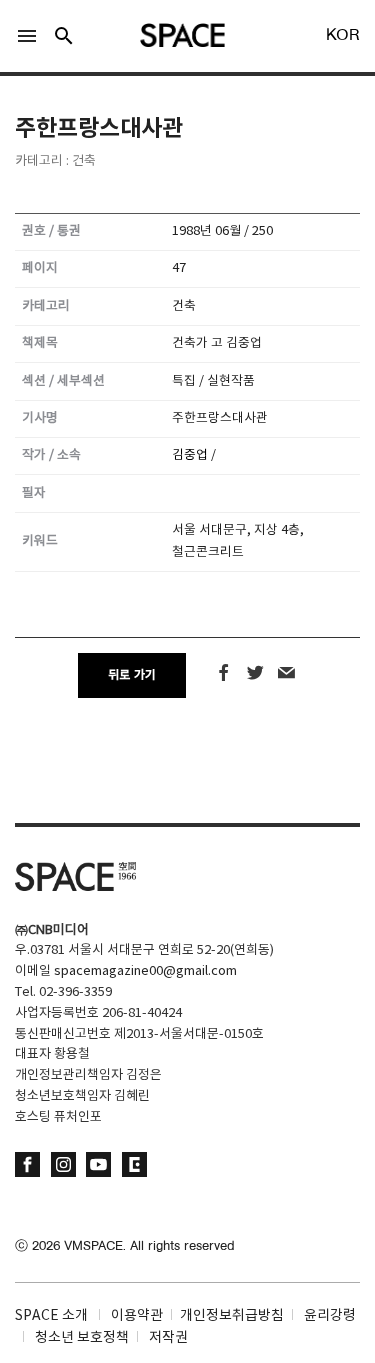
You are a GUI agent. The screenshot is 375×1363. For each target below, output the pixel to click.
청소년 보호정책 (82, 1338)
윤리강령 (330, 1316)
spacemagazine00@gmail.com (145, 971)
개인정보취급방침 (232, 1316)
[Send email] (286, 673)
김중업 (190, 455)
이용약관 (137, 1316)
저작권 (168, 1338)
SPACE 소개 (51, 1316)
